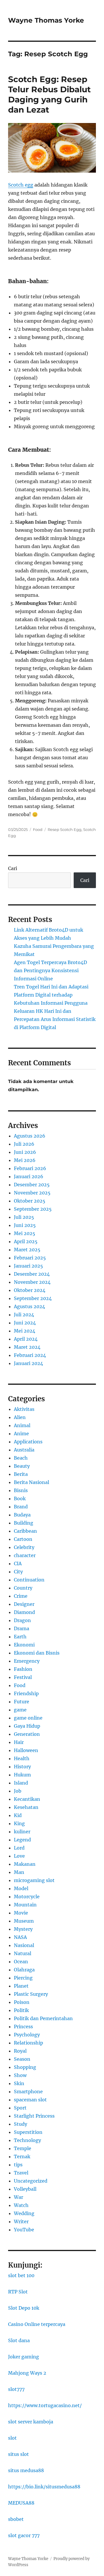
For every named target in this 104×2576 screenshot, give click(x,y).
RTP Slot (18, 2292)
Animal (22, 1425)
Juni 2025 (25, 1225)
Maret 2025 (27, 1250)
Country (23, 1588)
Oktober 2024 (30, 1290)
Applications (28, 1442)
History (22, 1767)
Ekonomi (24, 1645)
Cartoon (23, 1539)
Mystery (23, 1929)
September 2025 (33, 1209)
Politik (21, 2010)
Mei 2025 (25, 1233)
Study (21, 2124)
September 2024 (33, 1298)
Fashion (23, 1669)
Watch (21, 2205)
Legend (22, 1840)
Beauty (22, 1466)
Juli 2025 (24, 1217)
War (18, 2197)
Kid (18, 1815)
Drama (22, 1628)
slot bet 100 (21, 2275)
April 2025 (26, 1241)
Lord (19, 1848)
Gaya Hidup (27, 1726)
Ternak (22, 2156)
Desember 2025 (32, 1185)
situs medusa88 (26, 2470)
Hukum (22, 1775)
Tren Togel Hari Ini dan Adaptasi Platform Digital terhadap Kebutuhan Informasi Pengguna (51, 995)
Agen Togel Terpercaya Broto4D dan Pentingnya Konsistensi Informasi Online (50, 970)
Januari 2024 (28, 1363)
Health (22, 1758)
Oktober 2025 (30, 1201)
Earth (20, 1637)
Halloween (26, 1750)
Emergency (27, 1661)
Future (22, 1702)
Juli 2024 (24, 1315)
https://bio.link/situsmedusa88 (44, 2487)
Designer (24, 1604)
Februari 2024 (30, 1355)
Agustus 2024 (29, 1306)
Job (18, 1791)
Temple (23, 2148)
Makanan (25, 1864)
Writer (21, 2221)
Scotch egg (21, 185)
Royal (20, 2051)
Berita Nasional (31, 1482)
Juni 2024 (25, 1323)
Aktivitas (24, 1409)
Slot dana (19, 2340)
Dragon (22, 1620)
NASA (20, 1937)
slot (12, 2438)
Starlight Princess (34, 2116)
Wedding (24, 2213)
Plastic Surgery (31, 1994)
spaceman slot (30, 2100)
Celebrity (24, 1547)
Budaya (22, 1515)
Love (19, 1856)
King (19, 1823)
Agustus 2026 (30, 1136)
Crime (21, 1596)
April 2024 (26, 1339)
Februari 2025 (30, 1258)
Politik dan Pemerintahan (43, 2018)
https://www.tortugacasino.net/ (45, 2405)
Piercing (23, 1978)
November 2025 (32, 1193)
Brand (21, 1507)
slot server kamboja (31, 2422)
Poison (22, 2002)
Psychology (27, 2035)
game (20, 1710)
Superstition (28, 2132)
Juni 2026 (25, 1152)
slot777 (16, 2389)
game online (28, 1718)
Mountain (25, 1905)
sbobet (16, 2519)
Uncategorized (31, 2181)
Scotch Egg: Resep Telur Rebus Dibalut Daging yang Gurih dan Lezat (49, 94)
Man (19, 1872)
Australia (24, 1450)
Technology (27, 2140)
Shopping (25, 2067)
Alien (20, 1417)
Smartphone (28, 2091)
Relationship (28, 2043)
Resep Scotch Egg (65, 829)
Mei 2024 (25, 1331)
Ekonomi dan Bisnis (37, 1653)
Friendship (26, 1693)
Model (21, 1888)
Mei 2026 (25, 1160)
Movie (21, 1913)
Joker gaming (24, 2357)
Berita (21, 1474)
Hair (19, 1742)
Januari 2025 (28, 1266)
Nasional (24, 1945)
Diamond (24, 1612)
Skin (19, 2083)
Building (24, 1523)
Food (38, 829)
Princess (23, 2027)
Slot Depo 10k (24, 2308)
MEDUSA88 (21, 2503)
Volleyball (25, 2189)
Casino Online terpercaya (37, 2324)
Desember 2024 (32, 1274)
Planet (21, 1986)
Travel (21, 2173)
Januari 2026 (29, 1176)
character (25, 1555)
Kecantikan (27, 1799)
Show (20, 2075)
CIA (18, 1563)
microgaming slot (34, 1880)
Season (22, 2059)
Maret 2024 (27, 1347)
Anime (21, 1433)
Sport (20, 2108)
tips (18, 2165)
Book (20, 1498)
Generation (27, 1734)
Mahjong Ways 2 (27, 2373)
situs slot (18, 2454)
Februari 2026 (30, 1168)
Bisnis (21, 1490)
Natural (23, 1953)
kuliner (22, 1832)
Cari (13, 868)
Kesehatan (26, 1807)
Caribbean (25, 1531)
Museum (24, 1921)
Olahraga (24, 1970)
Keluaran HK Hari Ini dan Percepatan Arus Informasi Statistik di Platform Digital (55, 1019)
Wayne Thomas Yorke (46, 20)
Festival (23, 1677)
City (18, 1572)
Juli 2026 (24, 1144)
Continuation (29, 1580)
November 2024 (32, 1282)
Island (21, 1783)
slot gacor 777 (24, 2535)
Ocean (21, 1962)
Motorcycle (27, 1897)
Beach (21, 1458)
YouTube (24, 2230)
